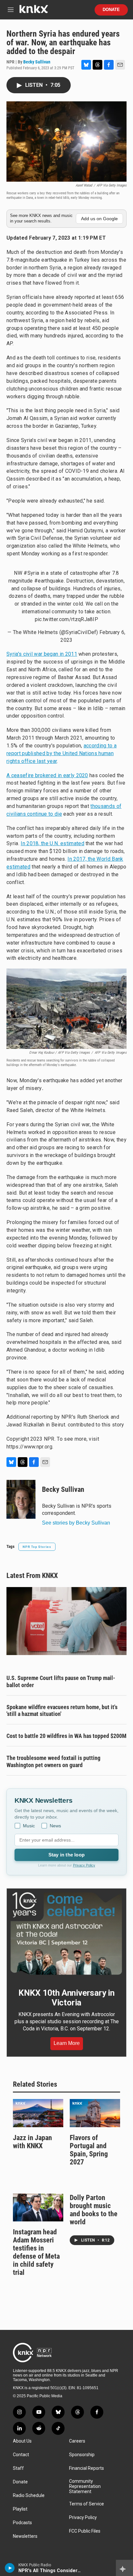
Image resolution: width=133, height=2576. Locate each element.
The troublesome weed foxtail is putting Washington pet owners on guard (53, 1761)
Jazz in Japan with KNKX (32, 2142)
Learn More (67, 2043)
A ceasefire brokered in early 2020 (47, 775)
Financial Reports (87, 2468)
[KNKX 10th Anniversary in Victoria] (66, 1934)
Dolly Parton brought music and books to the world (94, 2210)
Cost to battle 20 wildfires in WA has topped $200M (66, 1736)
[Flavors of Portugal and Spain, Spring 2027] (95, 2113)
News (55, 1826)
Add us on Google (99, 219)
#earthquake (49, 581)
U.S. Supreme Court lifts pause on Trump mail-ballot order (61, 1681)
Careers (77, 2441)
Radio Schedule (29, 2496)
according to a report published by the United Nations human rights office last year (61, 753)
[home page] (34, 11)
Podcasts (22, 2523)
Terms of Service (87, 2504)
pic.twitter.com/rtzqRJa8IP (66, 619)
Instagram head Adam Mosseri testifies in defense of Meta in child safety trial (36, 2252)
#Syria (31, 573)
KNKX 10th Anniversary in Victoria (66, 1998)
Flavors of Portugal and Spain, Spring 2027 (89, 2150)
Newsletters (25, 2536)
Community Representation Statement (85, 2486)
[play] (10, 2568)
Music (29, 1826)
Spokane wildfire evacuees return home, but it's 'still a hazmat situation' (62, 1711)
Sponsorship (82, 2455)
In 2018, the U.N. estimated (52, 843)
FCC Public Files (85, 2531)
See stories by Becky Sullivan (76, 1523)
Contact (21, 2455)
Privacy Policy (84, 1865)
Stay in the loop (66, 1855)
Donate (111, 10)
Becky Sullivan (37, 62)
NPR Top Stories (37, 1547)
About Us (22, 2441)
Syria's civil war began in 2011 (42, 654)
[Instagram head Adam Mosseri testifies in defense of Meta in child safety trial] (38, 2208)
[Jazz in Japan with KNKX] (38, 2113)
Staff (18, 2468)
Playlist (20, 2509)
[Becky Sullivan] (21, 1499)
